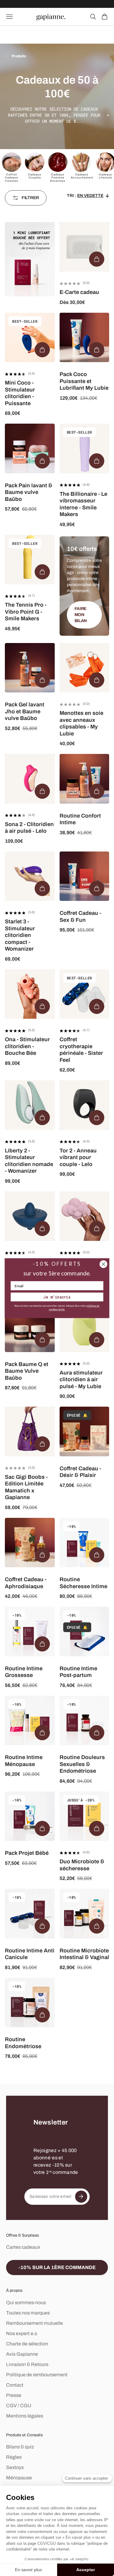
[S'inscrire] (81, 2197)
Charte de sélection (27, 2344)
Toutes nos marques (28, 2313)
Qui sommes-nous (26, 2303)
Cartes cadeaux (23, 2247)
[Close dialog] (104, 1264)
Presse (14, 2395)
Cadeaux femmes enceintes (58, 178)
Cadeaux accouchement (82, 176)
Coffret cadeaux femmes (12, 178)
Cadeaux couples (35, 176)
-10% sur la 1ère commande (57, 2267)
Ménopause (19, 2478)
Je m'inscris (57, 1297)
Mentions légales (25, 2416)
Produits (19, 56)
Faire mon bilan (81, 615)
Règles (14, 2457)
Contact (15, 2385)
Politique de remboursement (37, 2375)
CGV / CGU (19, 2406)
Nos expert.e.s (22, 2333)
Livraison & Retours (27, 2364)
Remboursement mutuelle (35, 2323)
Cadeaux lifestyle (105, 176)
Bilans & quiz (20, 2447)
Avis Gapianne (22, 2354)
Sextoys (15, 2467)
